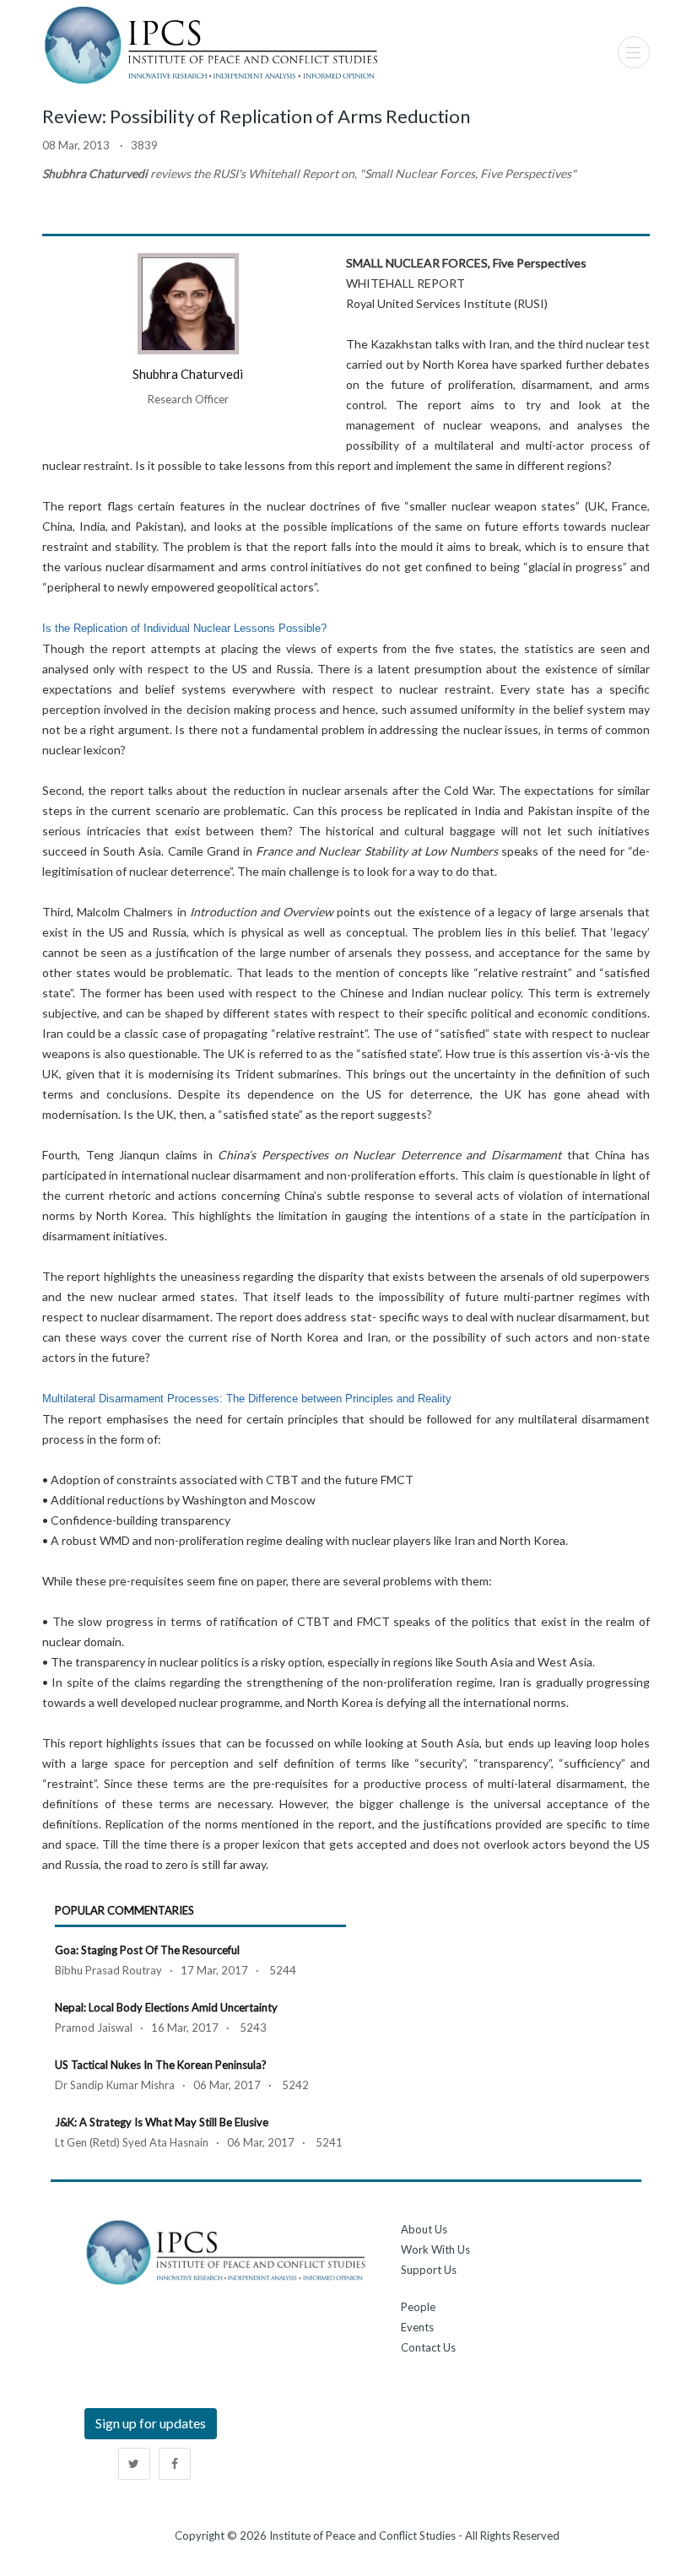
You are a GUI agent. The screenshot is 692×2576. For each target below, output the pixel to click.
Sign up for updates (151, 2423)
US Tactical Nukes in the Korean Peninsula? (161, 2065)
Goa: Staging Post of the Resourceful (147, 1950)
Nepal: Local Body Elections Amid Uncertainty (166, 2007)
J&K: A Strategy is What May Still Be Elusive (162, 2122)
